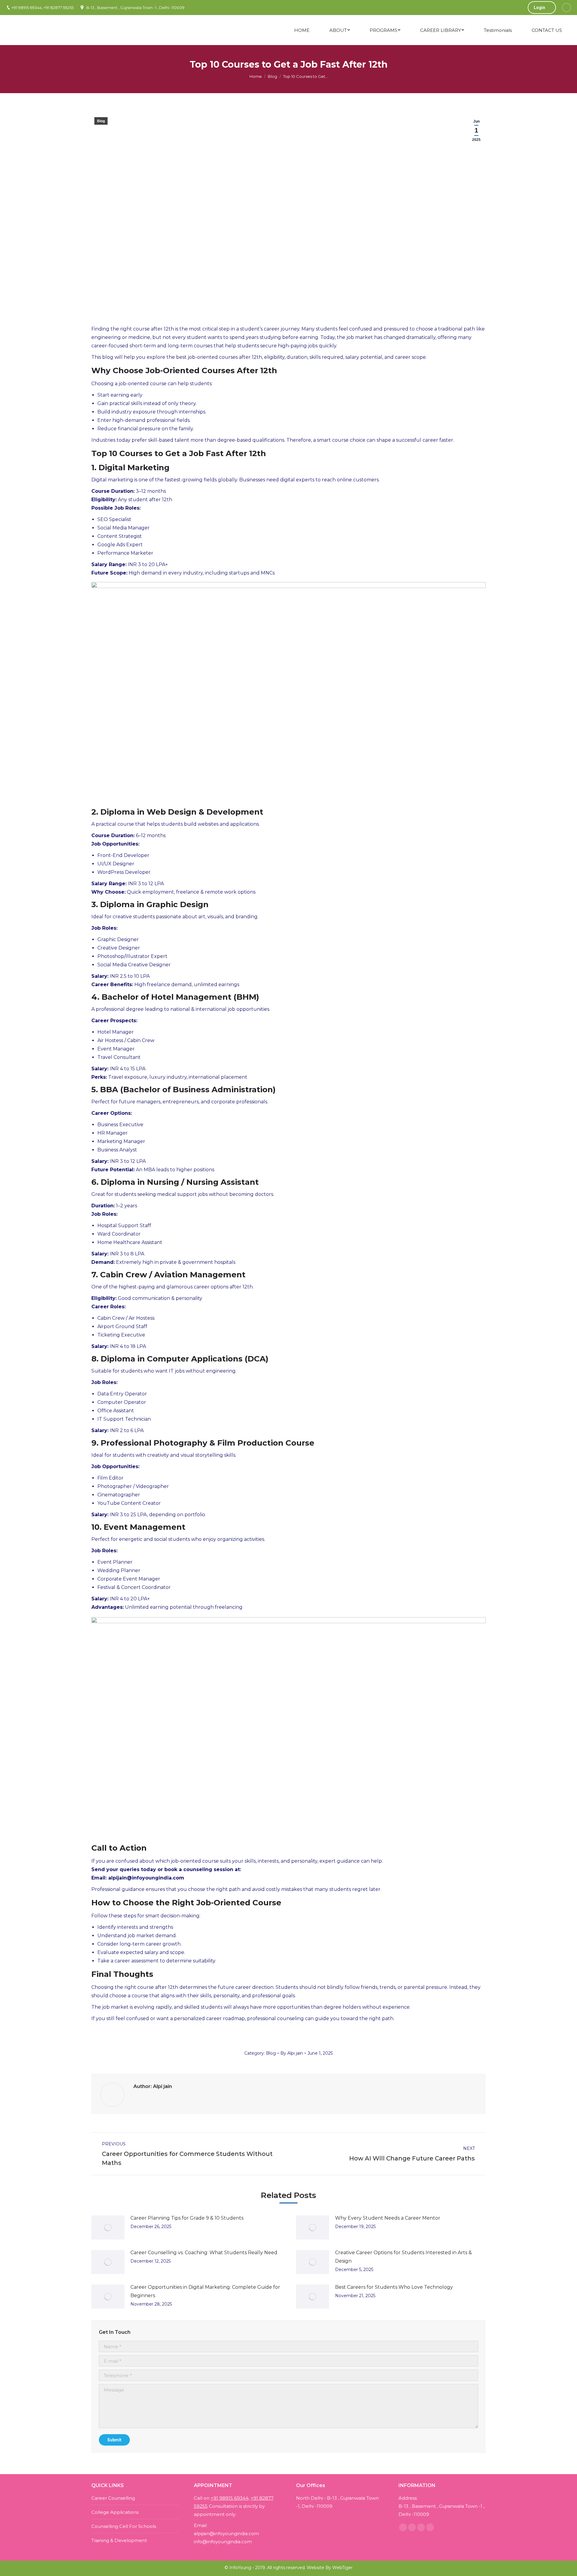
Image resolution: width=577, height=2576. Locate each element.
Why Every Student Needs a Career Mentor (388, 2218)
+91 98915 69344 (230, 2498)
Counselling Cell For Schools (124, 2526)
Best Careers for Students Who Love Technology (394, 2287)
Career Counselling (113, 2498)
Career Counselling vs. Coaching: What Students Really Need (204, 2253)
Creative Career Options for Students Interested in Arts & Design (403, 2257)
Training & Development (119, 2540)
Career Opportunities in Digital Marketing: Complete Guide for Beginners (205, 2291)
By (292, 2053)
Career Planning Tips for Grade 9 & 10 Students (187, 2218)
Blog (272, 76)
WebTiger (342, 2568)
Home (256, 76)
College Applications (115, 2512)
